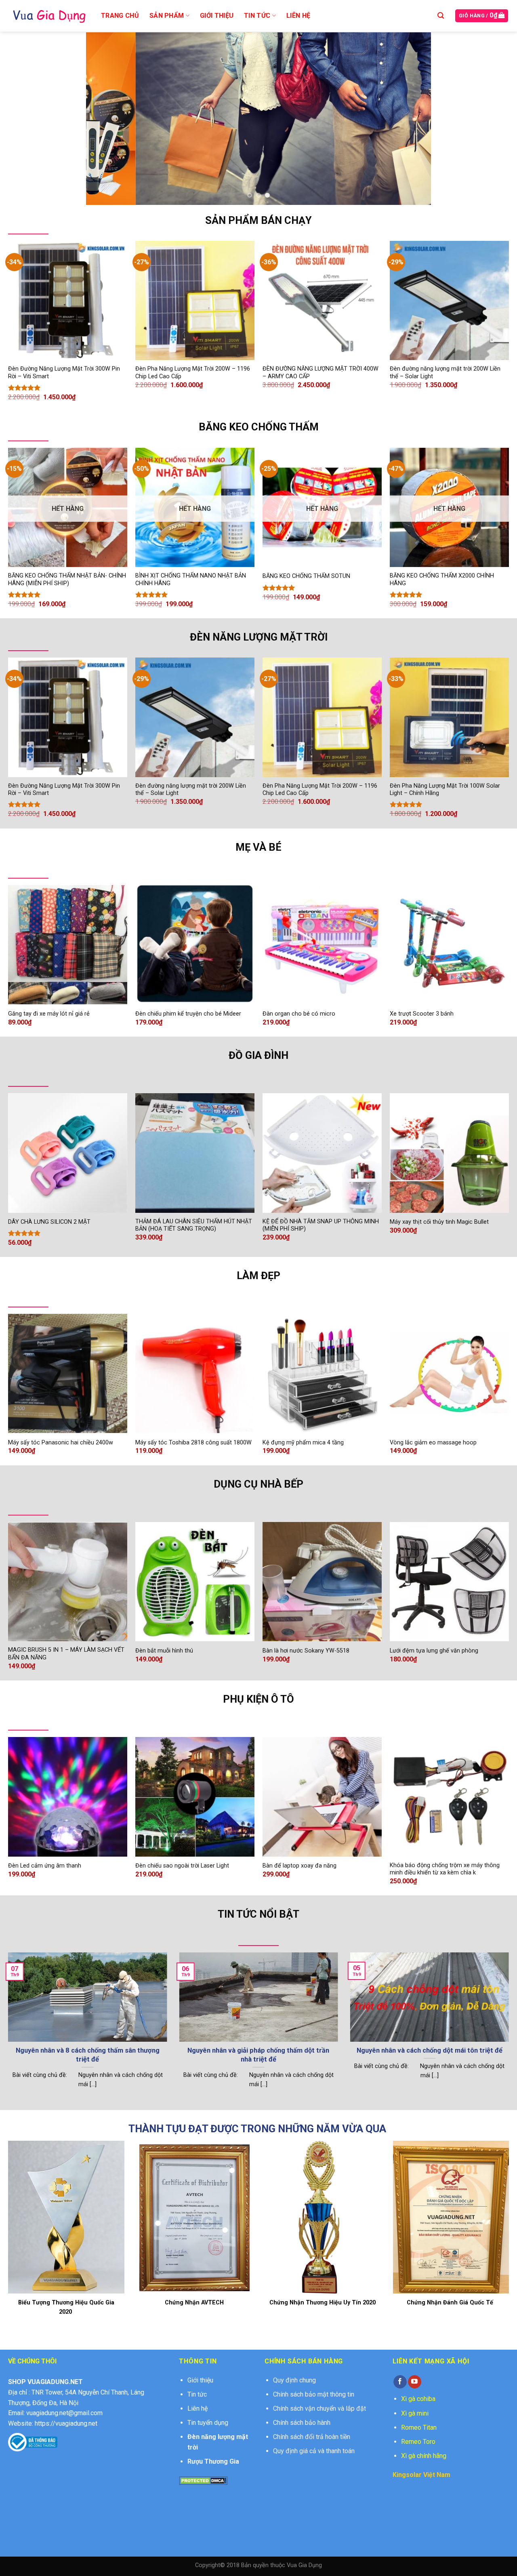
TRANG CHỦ (120, 16)
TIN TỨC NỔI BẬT (258, 1914)
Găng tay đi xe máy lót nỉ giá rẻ (49, 1014)
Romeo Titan (419, 2427)
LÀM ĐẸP (258, 1275)
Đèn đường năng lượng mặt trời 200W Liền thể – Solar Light (445, 373)
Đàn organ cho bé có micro (299, 1014)
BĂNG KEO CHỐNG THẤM (259, 427)
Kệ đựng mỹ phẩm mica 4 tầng (303, 1443)
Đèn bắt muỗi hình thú (164, 1651)
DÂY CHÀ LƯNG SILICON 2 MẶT (49, 1222)
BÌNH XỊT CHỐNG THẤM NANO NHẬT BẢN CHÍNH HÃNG (191, 580)
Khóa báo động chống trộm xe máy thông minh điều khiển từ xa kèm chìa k (445, 1869)
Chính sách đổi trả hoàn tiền (312, 2437)
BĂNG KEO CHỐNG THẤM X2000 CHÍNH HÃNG (442, 580)
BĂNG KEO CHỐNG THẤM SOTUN (306, 576)
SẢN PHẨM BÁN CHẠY (258, 220)
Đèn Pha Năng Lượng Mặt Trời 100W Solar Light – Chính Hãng (445, 790)
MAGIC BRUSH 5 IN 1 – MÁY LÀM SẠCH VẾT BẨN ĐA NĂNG (66, 1654)
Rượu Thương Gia (213, 2461)
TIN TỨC (257, 16)
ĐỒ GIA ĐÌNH (258, 1055)
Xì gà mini (415, 2413)
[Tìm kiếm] (441, 16)
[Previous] (103, 119)
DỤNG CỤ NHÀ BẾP (258, 1484)
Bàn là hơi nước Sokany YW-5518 (306, 1651)
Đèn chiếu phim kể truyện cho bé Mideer (188, 1014)
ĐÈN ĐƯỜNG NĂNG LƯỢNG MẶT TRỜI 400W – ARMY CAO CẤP (320, 373)
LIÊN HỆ (298, 16)
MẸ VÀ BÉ (258, 847)
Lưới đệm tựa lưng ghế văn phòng (434, 1651)
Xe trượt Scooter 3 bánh (422, 1014)
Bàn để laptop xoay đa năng (299, 1866)
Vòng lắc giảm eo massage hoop (433, 1443)
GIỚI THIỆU (217, 16)
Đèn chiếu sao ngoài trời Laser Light (182, 1866)
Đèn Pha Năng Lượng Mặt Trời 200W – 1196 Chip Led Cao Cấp (193, 373)
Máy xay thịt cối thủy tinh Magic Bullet (439, 1222)
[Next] (414, 119)
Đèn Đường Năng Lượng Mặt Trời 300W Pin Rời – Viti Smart (64, 373)
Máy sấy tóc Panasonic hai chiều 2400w (61, 1443)
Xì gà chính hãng (424, 2456)
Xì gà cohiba (418, 2399)
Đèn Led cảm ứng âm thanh (45, 1866)
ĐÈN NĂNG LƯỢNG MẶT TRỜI (259, 637)
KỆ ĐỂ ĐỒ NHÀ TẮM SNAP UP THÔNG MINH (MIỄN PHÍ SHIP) (321, 1225)
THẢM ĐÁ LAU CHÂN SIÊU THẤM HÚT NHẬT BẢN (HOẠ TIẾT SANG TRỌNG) (194, 1225)
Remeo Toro (418, 2442)
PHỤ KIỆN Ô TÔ (258, 1699)
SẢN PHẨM (167, 16)
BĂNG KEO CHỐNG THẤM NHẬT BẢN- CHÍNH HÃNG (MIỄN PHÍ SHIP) (67, 580)
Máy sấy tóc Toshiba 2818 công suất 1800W (193, 1443)
